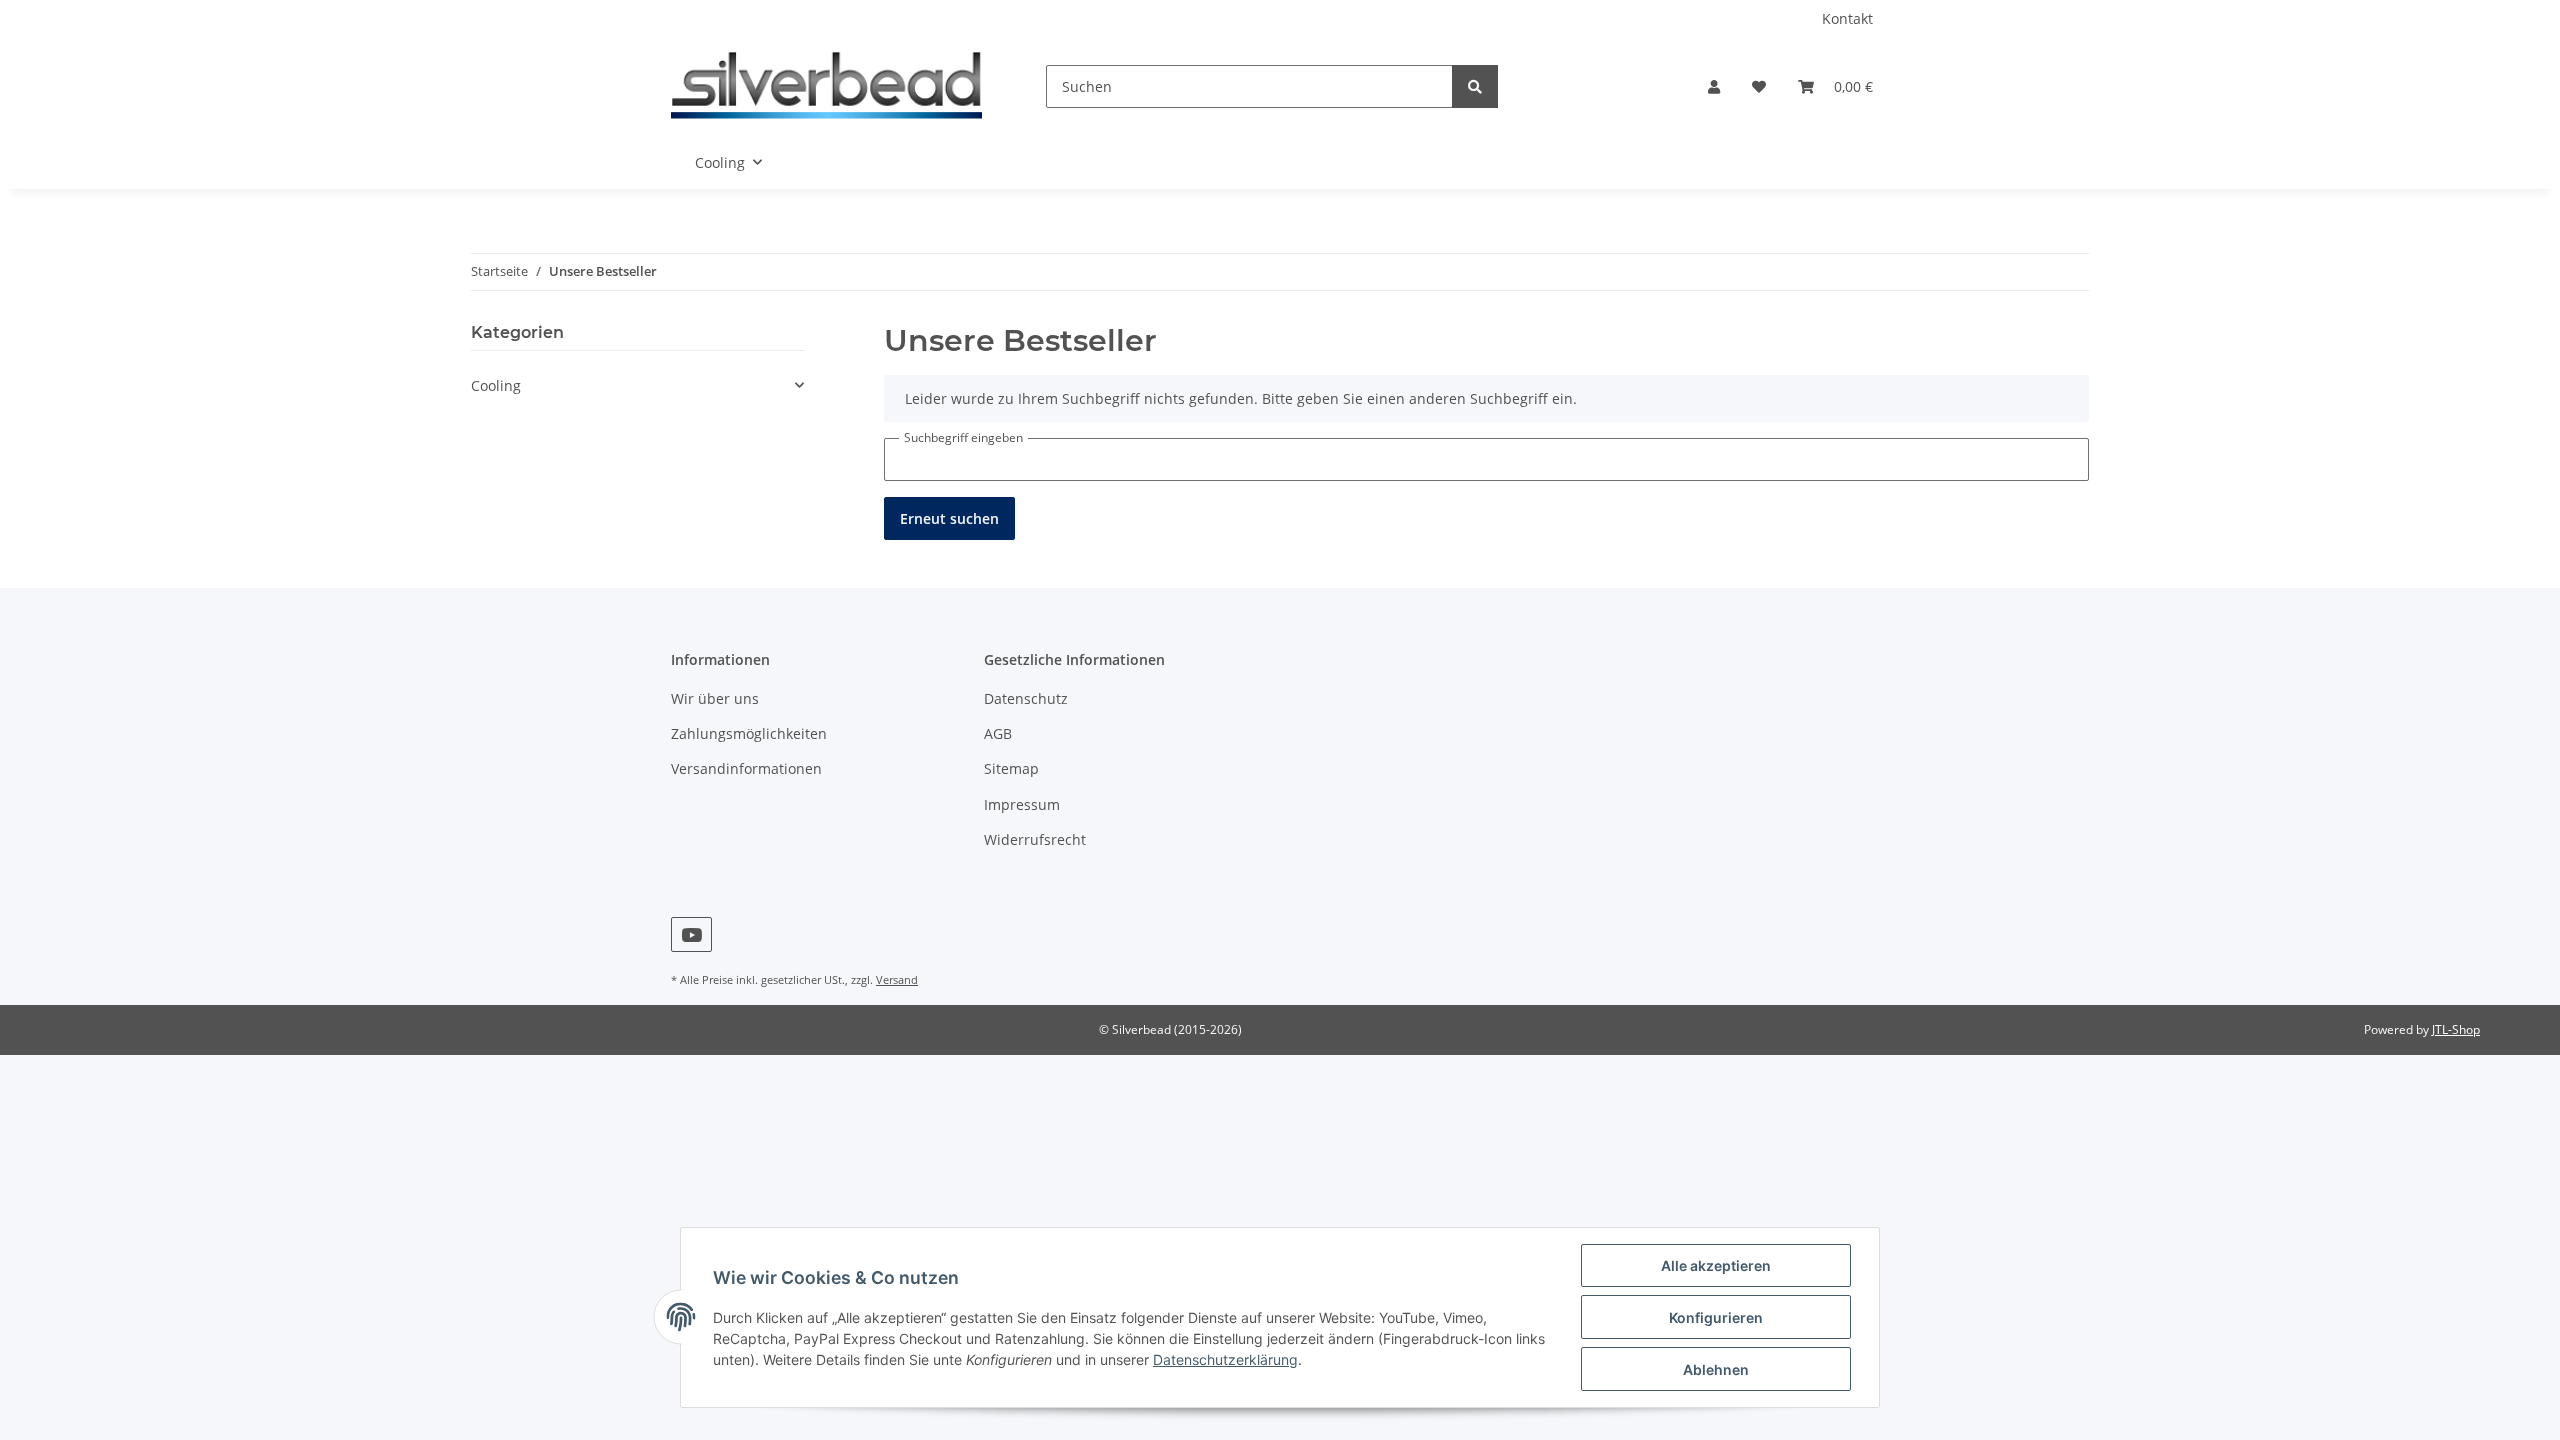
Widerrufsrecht (1035, 839)
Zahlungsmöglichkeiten (749, 733)
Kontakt (1847, 18)
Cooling (496, 385)
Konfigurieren (1716, 1317)
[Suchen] (1475, 86)
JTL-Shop (2456, 1029)
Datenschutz (1026, 698)
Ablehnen (1716, 1369)
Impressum (1022, 804)
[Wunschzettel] (1759, 86)
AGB (998, 733)
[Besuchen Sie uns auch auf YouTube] (691, 934)
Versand (897, 979)
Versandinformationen (746, 768)
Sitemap (1011, 768)
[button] (1714, 86)
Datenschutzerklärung (1225, 1359)
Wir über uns (715, 698)
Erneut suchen (949, 518)
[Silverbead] (826, 86)
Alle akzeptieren (1716, 1265)
